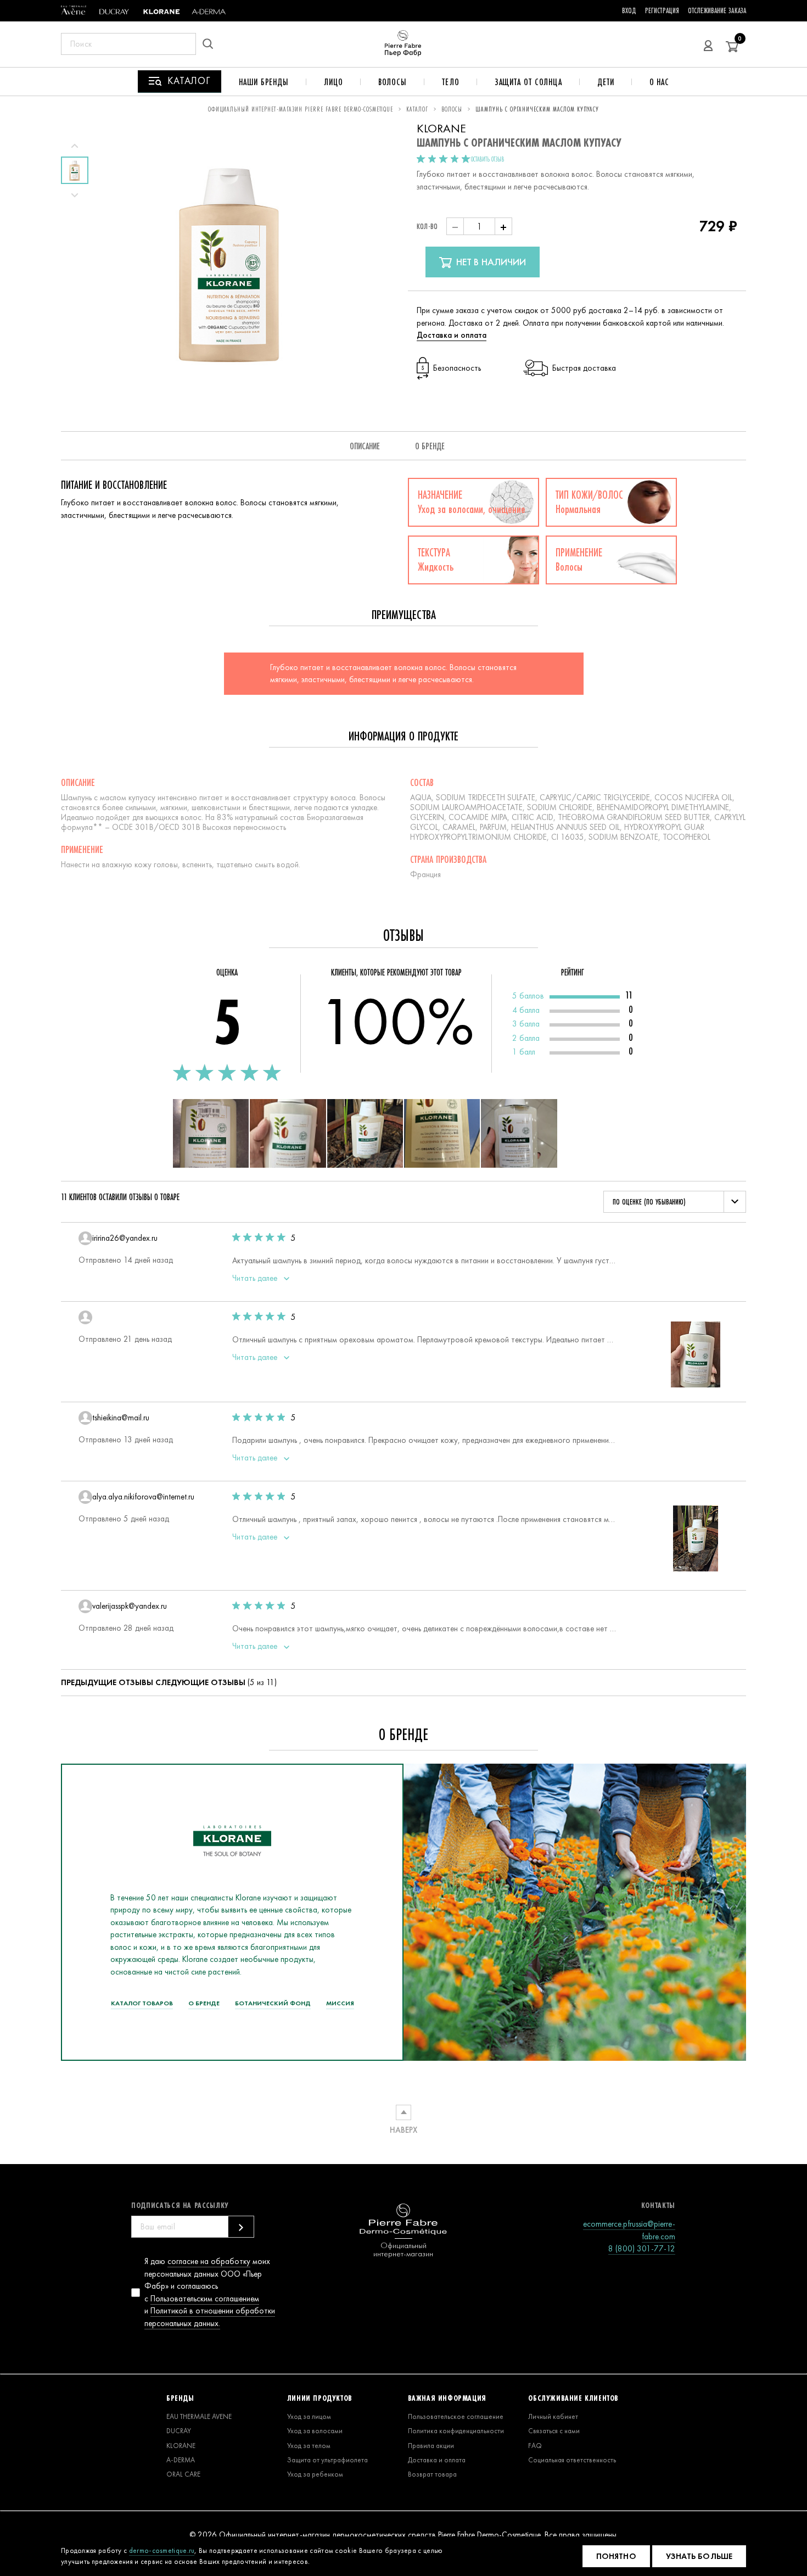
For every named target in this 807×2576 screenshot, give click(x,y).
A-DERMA (181, 2460)
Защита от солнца (528, 82)
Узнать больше (699, 2556)
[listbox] (675, 1202)
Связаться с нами (554, 2431)
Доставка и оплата (452, 335)
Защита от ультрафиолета (327, 2460)
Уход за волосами (315, 2431)
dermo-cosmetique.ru (162, 2550)
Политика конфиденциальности (456, 2431)
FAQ (535, 2446)
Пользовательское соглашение (456, 2416)
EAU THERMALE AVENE (199, 2416)
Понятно (616, 2556)
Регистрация (662, 10)
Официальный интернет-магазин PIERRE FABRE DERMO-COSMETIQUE (301, 109)
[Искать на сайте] (211, 44)
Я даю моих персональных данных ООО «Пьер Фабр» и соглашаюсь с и (210, 2292)
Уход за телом (309, 2446)
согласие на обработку (209, 2261)
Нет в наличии (490, 262)
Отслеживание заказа (717, 10)
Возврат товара (432, 2474)
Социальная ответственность (572, 2460)
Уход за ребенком (315, 2474)
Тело (451, 82)
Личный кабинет (553, 2416)
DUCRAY (179, 2431)
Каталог (417, 109)
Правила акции (431, 2446)
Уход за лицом (309, 2416)
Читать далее (256, 1278)
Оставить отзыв (487, 159)
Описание (365, 446)
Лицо (334, 82)
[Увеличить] (211, 1133)
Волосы (393, 82)
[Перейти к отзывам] (444, 160)
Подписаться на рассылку (180, 2205)
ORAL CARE (183, 2474)
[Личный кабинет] (708, 44)
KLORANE (181, 2446)
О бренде (430, 446)
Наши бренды (264, 82)
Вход (629, 10)
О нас (660, 82)
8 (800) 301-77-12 (642, 2249)
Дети (606, 82)
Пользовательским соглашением (205, 2299)
